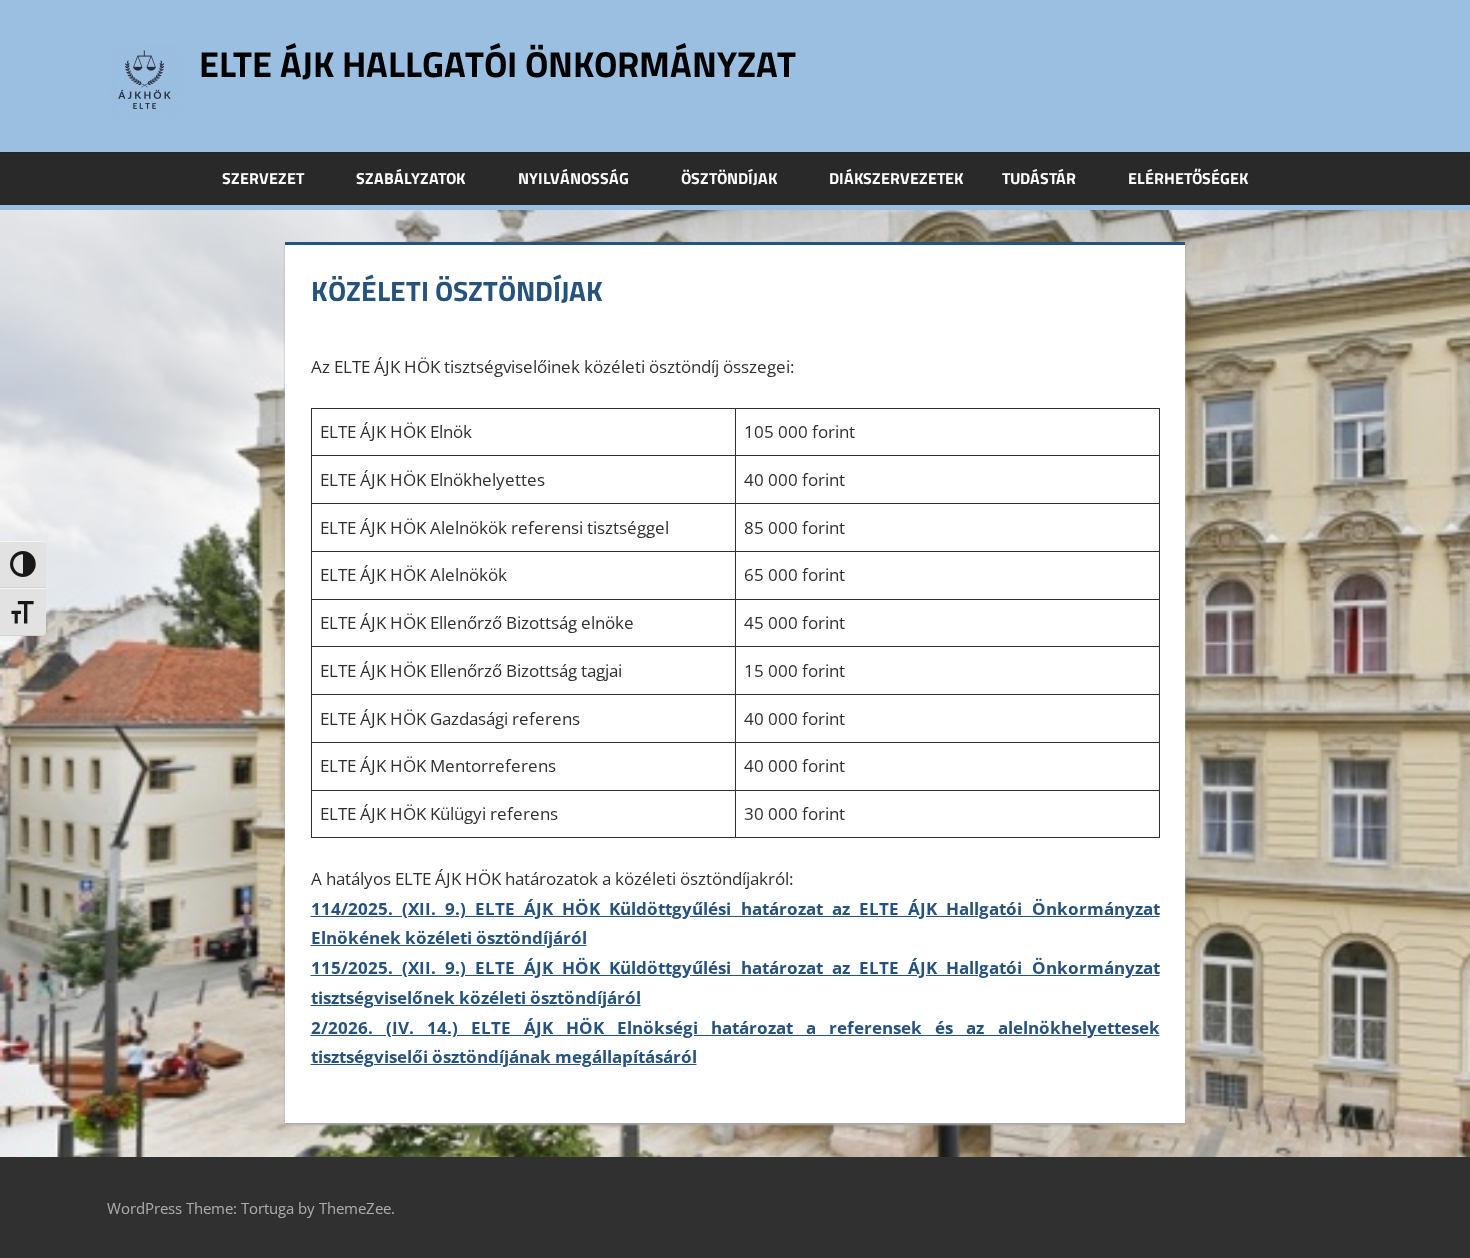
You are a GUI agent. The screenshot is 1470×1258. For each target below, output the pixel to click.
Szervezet (263, 178)
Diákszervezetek (896, 178)
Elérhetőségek (1188, 178)
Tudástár (1039, 178)
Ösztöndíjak (729, 178)
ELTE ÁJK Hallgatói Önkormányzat (497, 63)
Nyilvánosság (573, 178)
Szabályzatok (410, 178)
